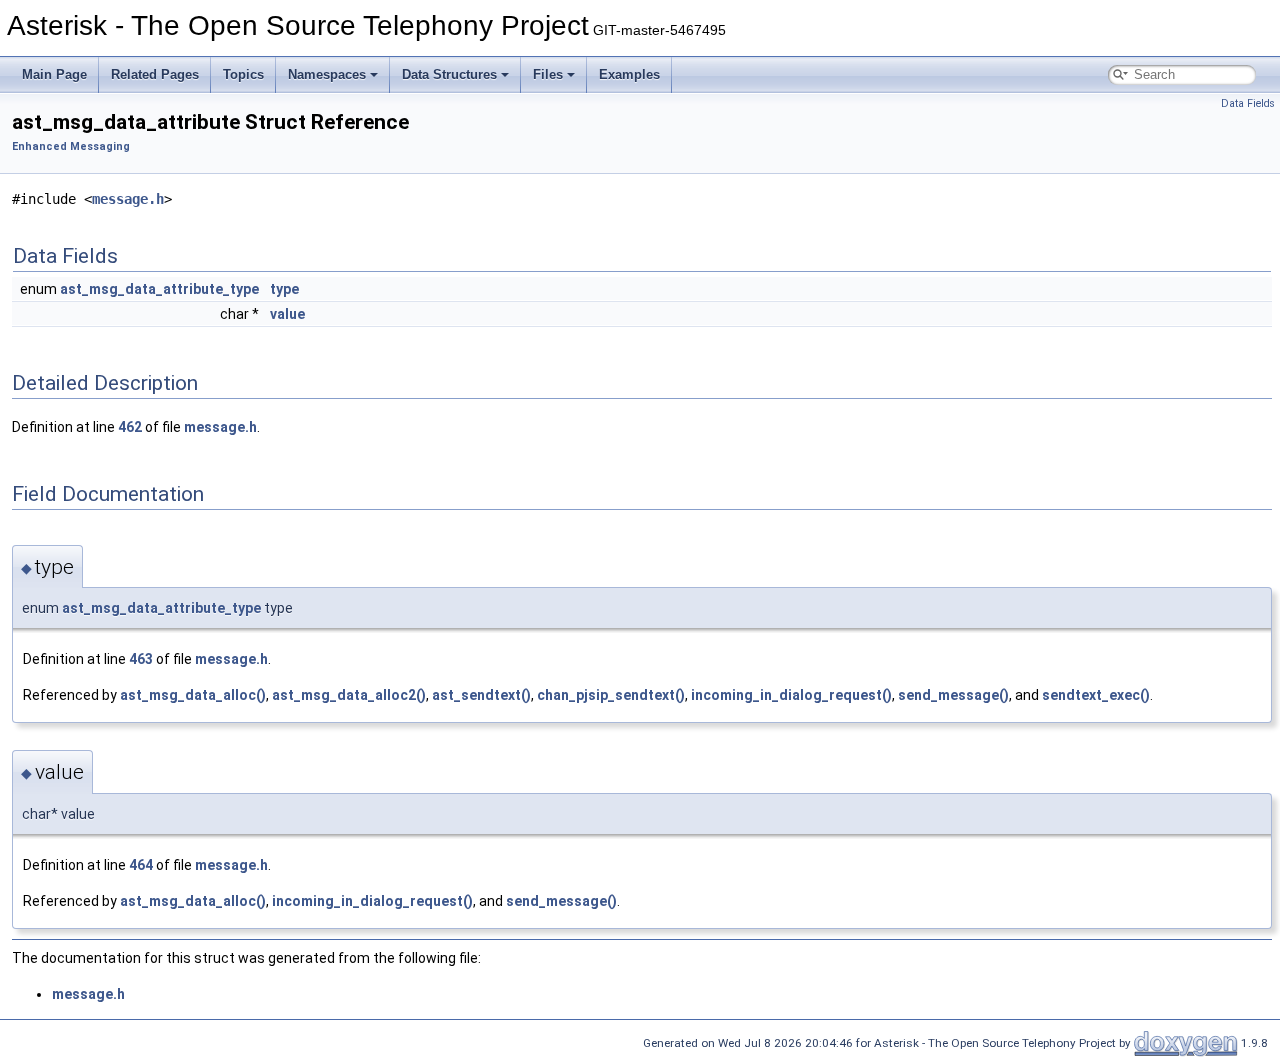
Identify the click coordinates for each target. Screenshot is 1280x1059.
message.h (128, 199)
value (287, 314)
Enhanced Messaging (71, 146)
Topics (243, 74)
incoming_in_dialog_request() (791, 695)
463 (141, 659)
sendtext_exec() (1096, 695)
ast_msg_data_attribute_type (159, 289)
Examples (629, 74)
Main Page (54, 74)
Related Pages (155, 74)
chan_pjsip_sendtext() (611, 695)
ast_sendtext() (481, 695)
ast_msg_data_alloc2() (349, 695)
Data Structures (449, 74)
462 (130, 427)
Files (548, 74)
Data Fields (1248, 103)
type (284, 289)
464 (141, 865)
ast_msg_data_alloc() (193, 695)
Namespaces (327, 74)
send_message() (953, 695)
